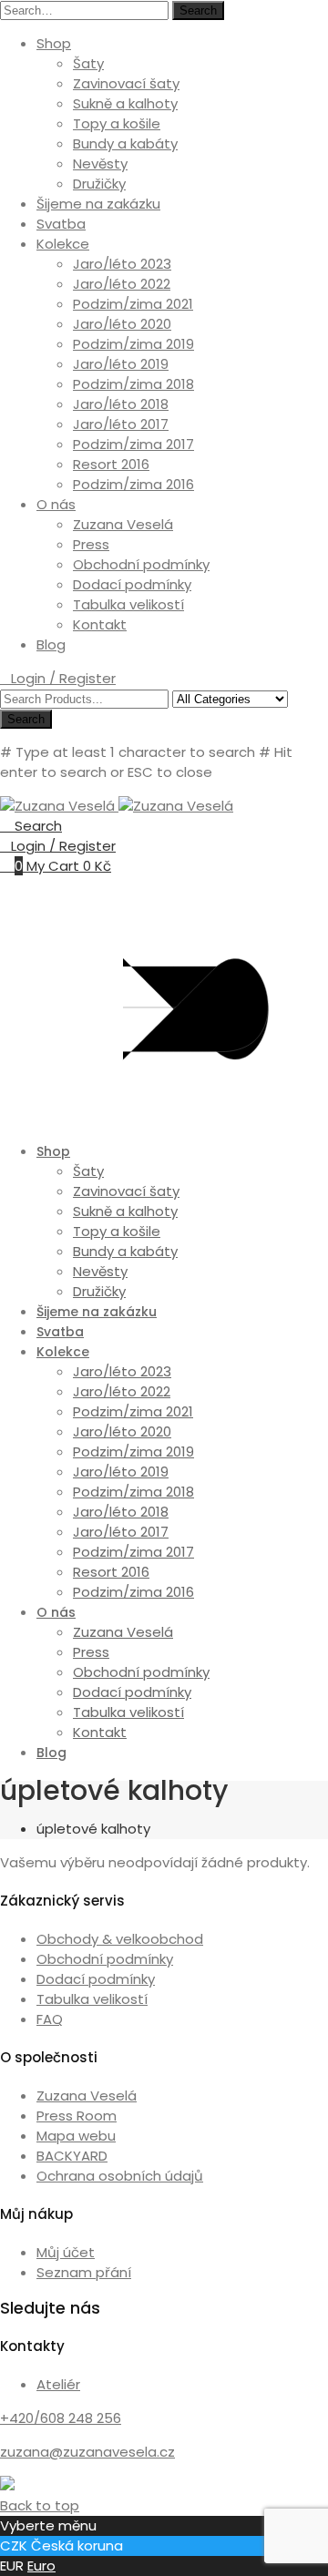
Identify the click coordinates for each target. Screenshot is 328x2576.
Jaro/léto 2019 (121, 364)
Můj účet (66, 2252)
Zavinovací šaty (126, 83)
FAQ (50, 2019)
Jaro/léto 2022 (122, 284)
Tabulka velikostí (128, 604)
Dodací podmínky (132, 584)
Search (198, 10)
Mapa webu (76, 2136)
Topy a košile (117, 123)
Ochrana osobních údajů (120, 2176)
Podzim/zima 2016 (133, 484)
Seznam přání (84, 2272)
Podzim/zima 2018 (133, 384)
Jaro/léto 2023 (122, 264)
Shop (54, 43)
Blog (51, 644)
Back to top (40, 2505)
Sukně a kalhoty (125, 103)
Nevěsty (100, 164)
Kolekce (63, 244)
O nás (56, 504)
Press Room (77, 2116)
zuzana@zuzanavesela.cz (87, 2452)
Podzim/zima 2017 (133, 444)
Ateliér (58, 2384)
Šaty (88, 63)
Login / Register (63, 678)
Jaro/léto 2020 (122, 324)
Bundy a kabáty (125, 143)
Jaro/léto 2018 (121, 404)
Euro (41, 2566)
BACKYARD (72, 2156)
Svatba (61, 224)
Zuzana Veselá (123, 524)
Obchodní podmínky (141, 564)
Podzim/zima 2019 (133, 344)
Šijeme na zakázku (98, 204)
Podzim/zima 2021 (133, 304)
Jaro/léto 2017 (121, 424)
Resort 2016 (111, 464)
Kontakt (100, 624)
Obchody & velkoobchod (120, 1939)
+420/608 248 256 (61, 2418)
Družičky (99, 184)
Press (91, 544)
